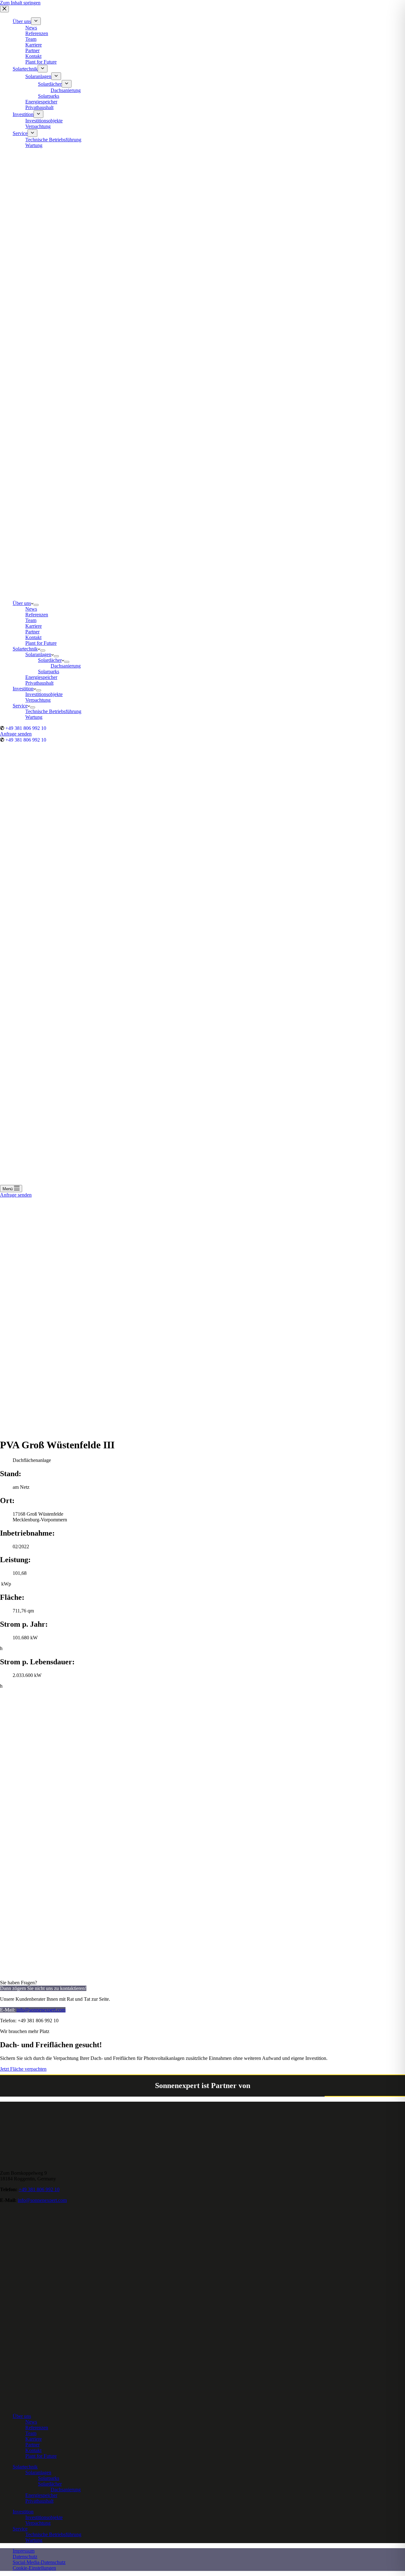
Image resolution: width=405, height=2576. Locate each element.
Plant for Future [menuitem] (41, 62)
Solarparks (49, 2478)
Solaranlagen (38, 2472)
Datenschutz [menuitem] (25, 2557)
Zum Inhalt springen (20, 3)
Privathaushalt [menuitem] (39, 107)
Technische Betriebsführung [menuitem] (53, 140)
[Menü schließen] (4, 9)
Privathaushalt (39, 2501)
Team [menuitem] (31, 39)
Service (20, 2529)
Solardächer (50, 2484)
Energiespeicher (41, 2495)
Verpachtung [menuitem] (38, 126)
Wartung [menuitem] (34, 145)
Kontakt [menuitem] (33, 56)
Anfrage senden (16, 734)
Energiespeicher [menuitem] (41, 102)
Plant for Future (41, 2456)
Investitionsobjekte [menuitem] (44, 121)
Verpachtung (38, 2523)
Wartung (34, 2540)
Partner (32, 2445)
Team (31, 2433)
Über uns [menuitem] (22, 21)
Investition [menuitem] (23, 114)
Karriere (34, 2439)
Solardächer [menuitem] (50, 84)
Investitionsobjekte (44, 2517)
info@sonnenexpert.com (41, 2010)
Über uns (22, 2416)
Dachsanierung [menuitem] (66, 90)
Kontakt (33, 2450)
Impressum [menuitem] (24, 2551)
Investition (23, 2512)
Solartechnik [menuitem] (25, 69)
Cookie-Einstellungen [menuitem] (34, 2568)
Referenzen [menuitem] (37, 33)
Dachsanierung (66, 2490)
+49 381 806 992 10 (26, 728)
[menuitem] (36, 21)
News (31, 2422)
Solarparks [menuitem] (49, 96)
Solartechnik (25, 2467)
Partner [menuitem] (32, 50)
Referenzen (37, 2428)
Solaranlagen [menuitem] (38, 76)
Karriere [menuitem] (34, 45)
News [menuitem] (31, 28)
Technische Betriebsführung (53, 2534)
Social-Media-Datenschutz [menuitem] (39, 2562)
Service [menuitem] (20, 133)
